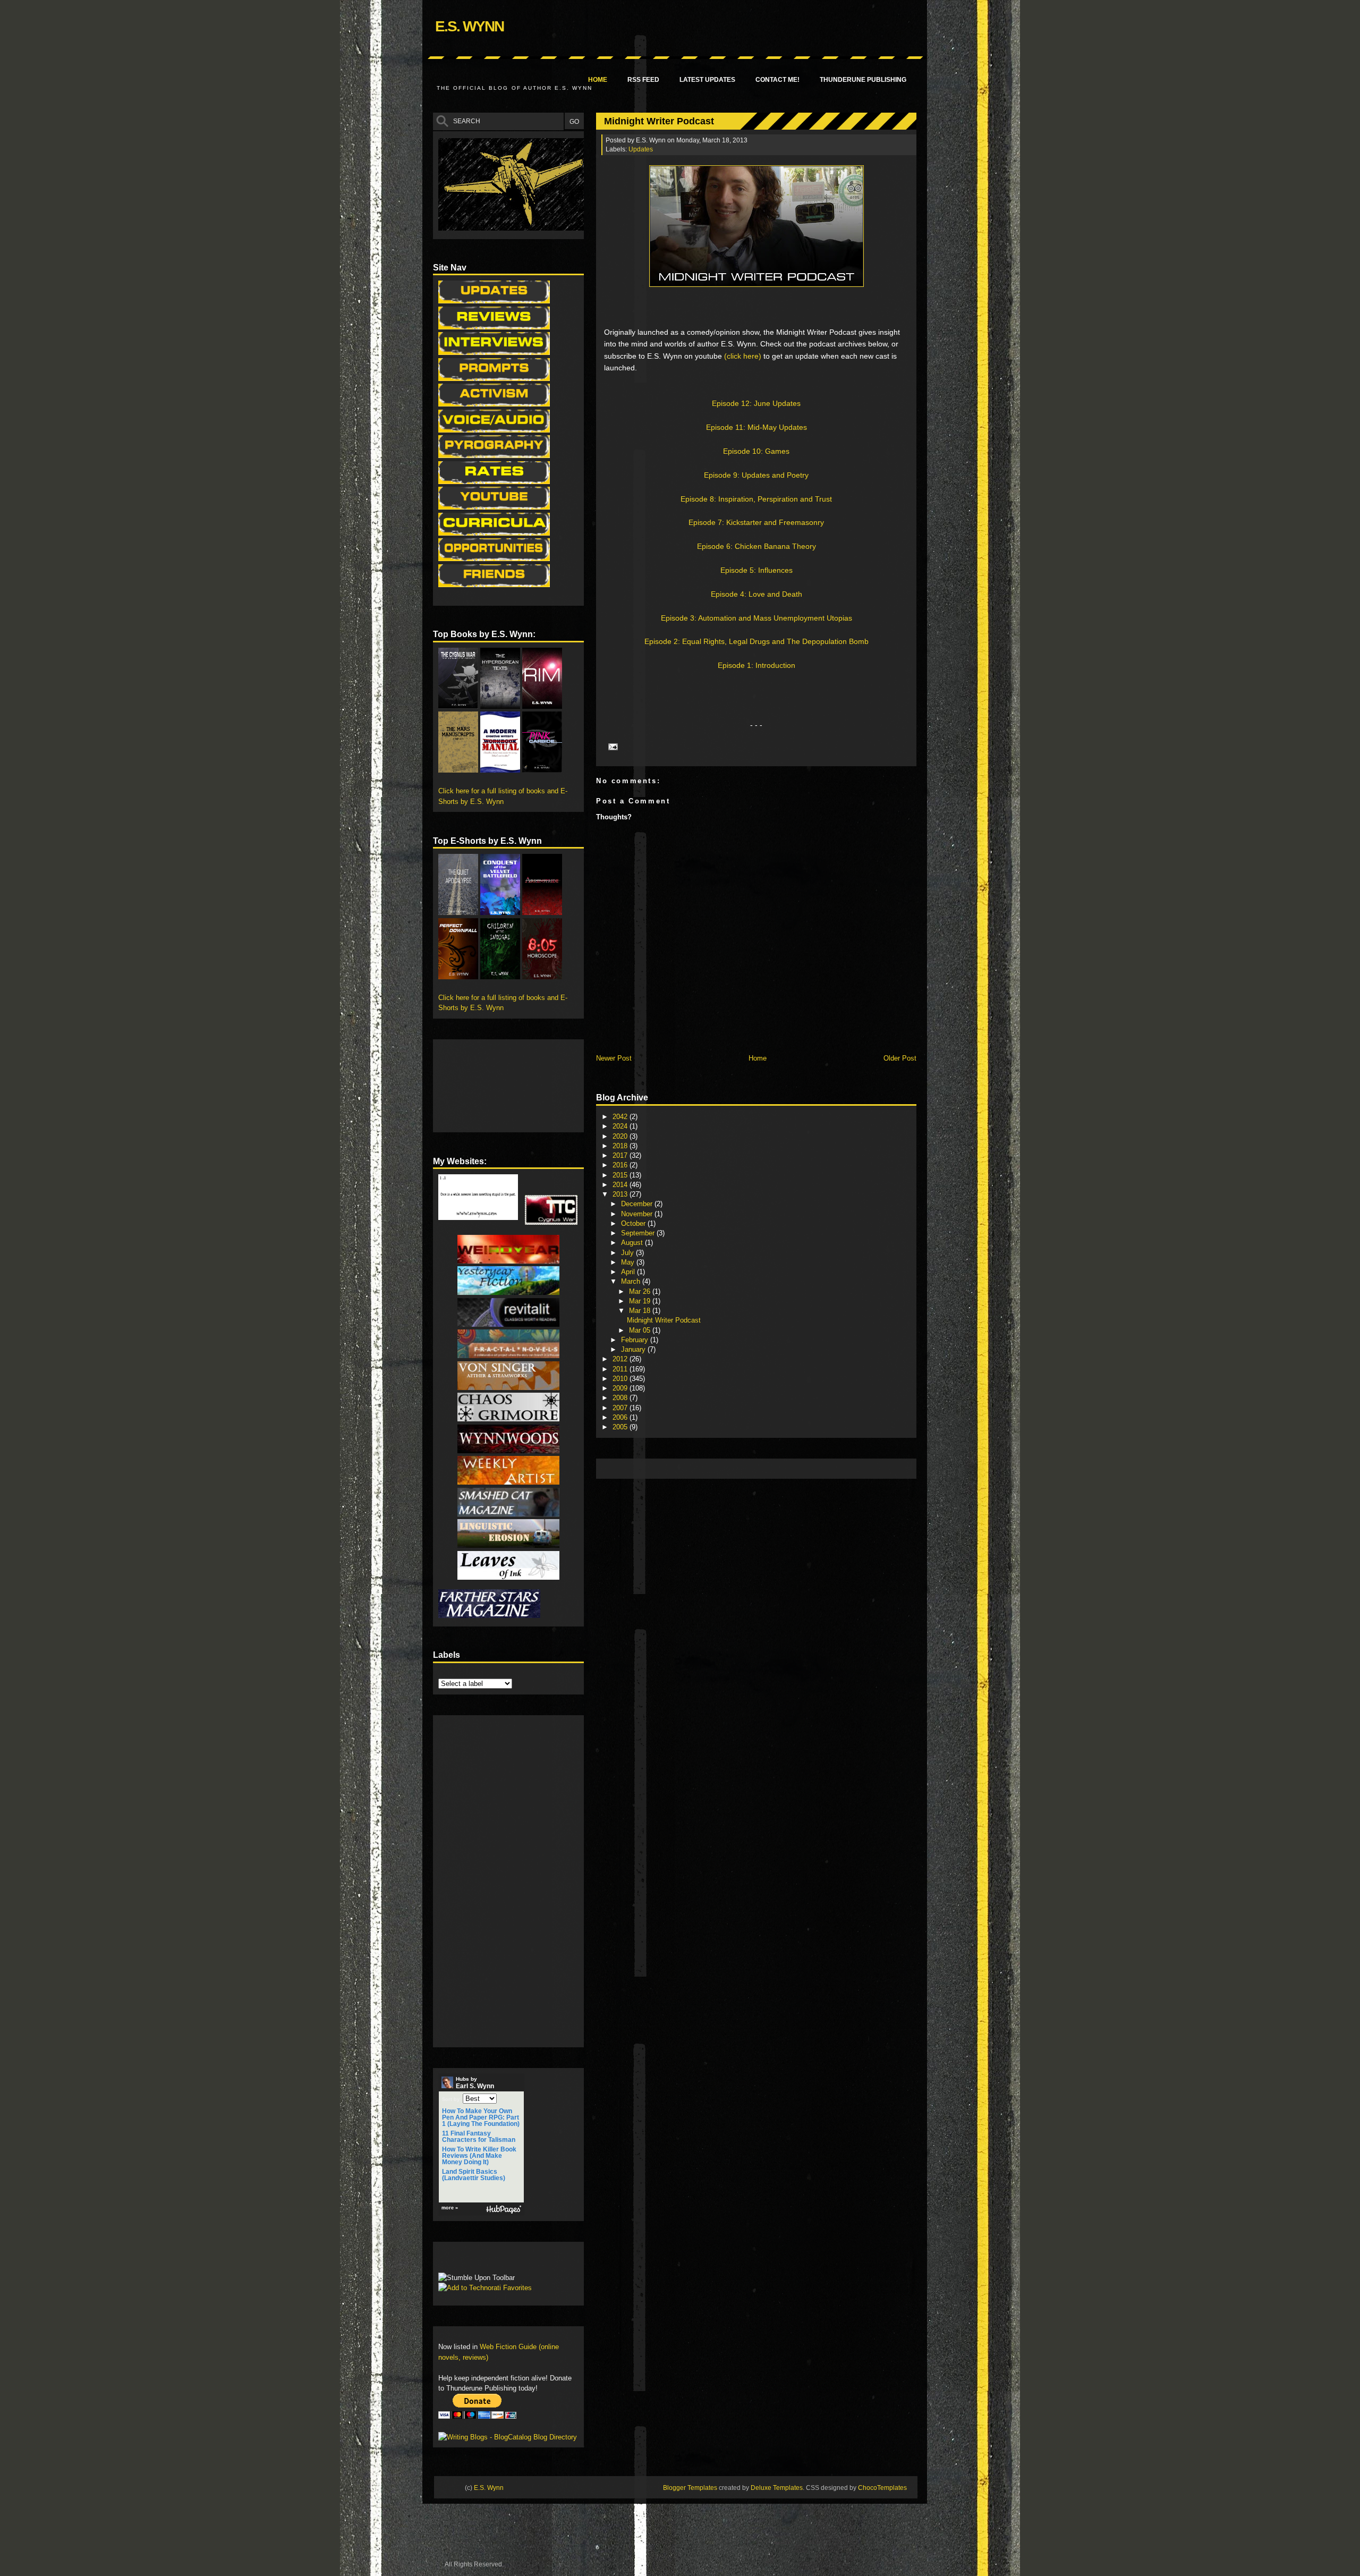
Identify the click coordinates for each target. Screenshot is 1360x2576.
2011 (621, 1369)
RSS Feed (643, 80)
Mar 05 (641, 1330)
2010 (621, 1379)
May (629, 1262)
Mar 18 (641, 1311)
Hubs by (475, 2083)
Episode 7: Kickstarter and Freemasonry (756, 522)
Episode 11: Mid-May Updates (756, 427)
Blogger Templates (690, 2488)
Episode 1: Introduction (756, 665)
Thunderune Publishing (863, 80)
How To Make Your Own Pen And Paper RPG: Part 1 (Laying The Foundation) (481, 2117)
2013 (621, 1194)
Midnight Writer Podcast (659, 121)
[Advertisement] (795, 1468)
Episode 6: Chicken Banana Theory (756, 546)
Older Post (900, 1058)
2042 (621, 1117)
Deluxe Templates (777, 2488)
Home (598, 80)
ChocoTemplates (882, 2488)
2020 (621, 1136)
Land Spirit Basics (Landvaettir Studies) (474, 2175)
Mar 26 (641, 1291)
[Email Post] (611, 746)
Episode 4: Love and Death (756, 594)
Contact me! (777, 80)
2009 (621, 1388)
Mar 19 (641, 1301)
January (634, 1349)
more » (450, 2208)
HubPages (504, 2210)
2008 (621, 1398)
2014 (621, 1185)
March (632, 1281)
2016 (621, 1165)
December (638, 1204)
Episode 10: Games (756, 451)
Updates (641, 149)
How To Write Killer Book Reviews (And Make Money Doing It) (479, 2156)
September (639, 1233)
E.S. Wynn (469, 26)
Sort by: (452, 2099)
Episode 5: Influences (756, 570)
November (638, 1214)
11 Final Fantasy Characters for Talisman (479, 2137)
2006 (621, 1417)
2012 (621, 1359)
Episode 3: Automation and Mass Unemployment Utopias (756, 618)
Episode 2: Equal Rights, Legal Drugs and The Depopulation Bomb (756, 641)
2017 (621, 1155)
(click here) (743, 356)
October (634, 1223)
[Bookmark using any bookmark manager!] (471, 2260)
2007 (621, 1408)
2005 (621, 1427)
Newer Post (614, 1058)
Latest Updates (707, 80)
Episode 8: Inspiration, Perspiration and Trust (756, 499)
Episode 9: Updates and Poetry (756, 475)
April (629, 1272)
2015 (621, 1175)
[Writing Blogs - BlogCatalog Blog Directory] (508, 2437)
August (633, 1243)
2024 (621, 1126)
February (636, 1340)
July (628, 1253)
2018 (621, 1146)
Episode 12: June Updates (756, 403)
